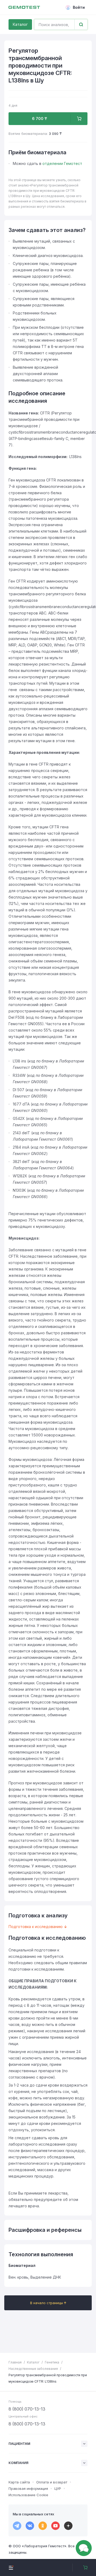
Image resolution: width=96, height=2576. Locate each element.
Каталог (20, 24)
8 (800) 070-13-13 (27, 2409)
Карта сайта (19, 2482)
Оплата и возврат (52, 2482)
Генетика (52, 2362)
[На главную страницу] (24, 7)
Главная (15, 2362)
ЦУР (58, 2488)
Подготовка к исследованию (36, 1927)
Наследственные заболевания (33, 2369)
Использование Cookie (28, 2495)
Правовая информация (28, 2488)
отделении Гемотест (62, 163)
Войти (79, 7)
